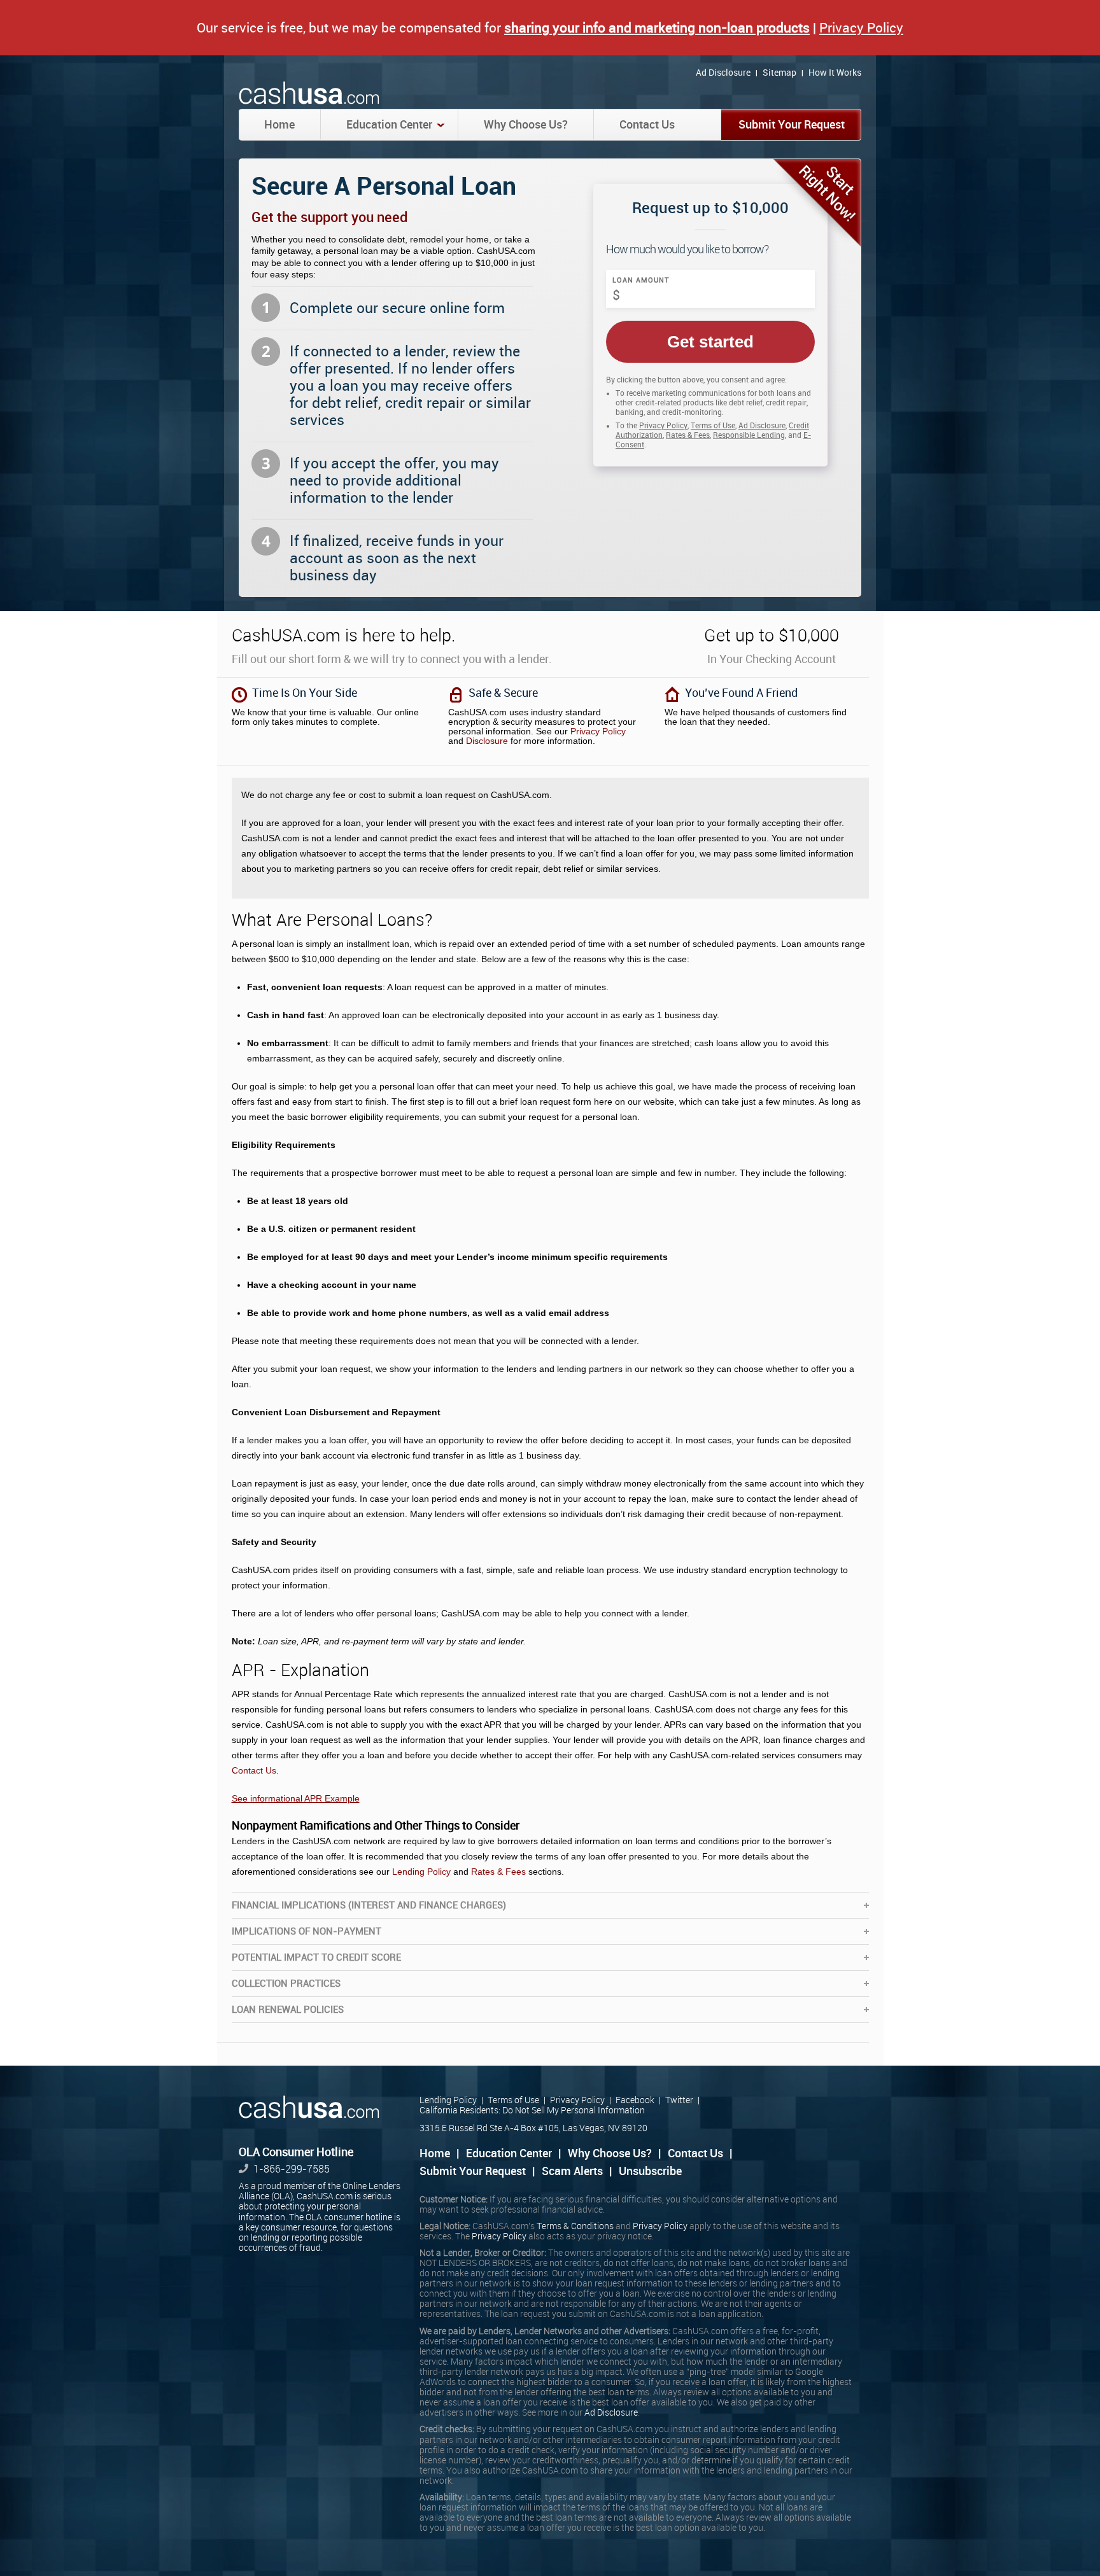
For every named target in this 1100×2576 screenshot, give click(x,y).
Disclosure (487, 741)
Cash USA (310, 94)
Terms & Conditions (575, 2226)
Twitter (679, 2100)
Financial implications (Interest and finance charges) (369, 1905)
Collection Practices (286, 1984)
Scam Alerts (572, 2171)
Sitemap (779, 73)
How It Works (835, 73)
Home (279, 125)
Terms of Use (713, 426)
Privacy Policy (861, 28)
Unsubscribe (650, 2171)
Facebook (635, 2100)
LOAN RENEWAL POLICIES (288, 2010)
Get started (710, 342)
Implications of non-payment (307, 1931)
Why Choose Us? (526, 125)
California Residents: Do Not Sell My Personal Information (532, 2110)
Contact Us (647, 125)
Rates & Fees (688, 435)
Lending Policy (421, 1872)
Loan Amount (641, 280)
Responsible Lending (749, 435)
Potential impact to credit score (316, 1957)
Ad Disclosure (723, 73)
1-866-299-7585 (292, 2169)
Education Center (389, 125)
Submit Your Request (792, 125)
